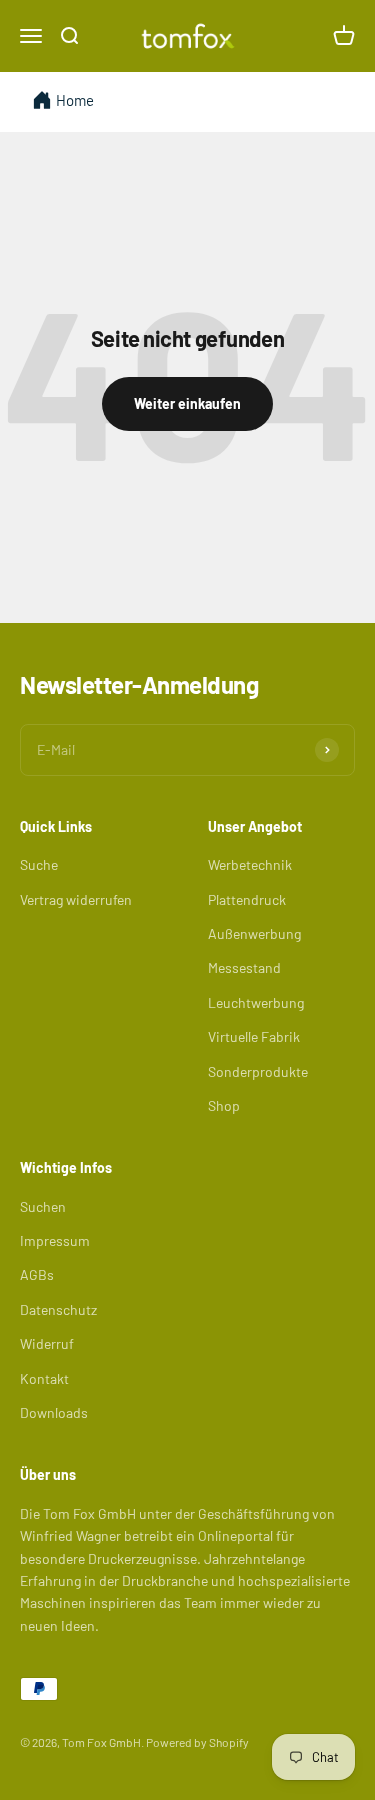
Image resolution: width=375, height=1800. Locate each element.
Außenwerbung (254, 933)
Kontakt (44, 1378)
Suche (39, 864)
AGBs (37, 1274)
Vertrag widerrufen (76, 899)
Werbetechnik (250, 864)
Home (75, 100)
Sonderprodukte (258, 1071)
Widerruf (47, 1343)
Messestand (244, 967)
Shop (224, 1105)
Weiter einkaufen (187, 403)
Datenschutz (58, 1309)
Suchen (43, 1206)
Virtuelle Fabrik (254, 1036)
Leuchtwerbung (256, 1002)
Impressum (55, 1240)
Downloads (54, 1412)
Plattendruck (247, 899)
